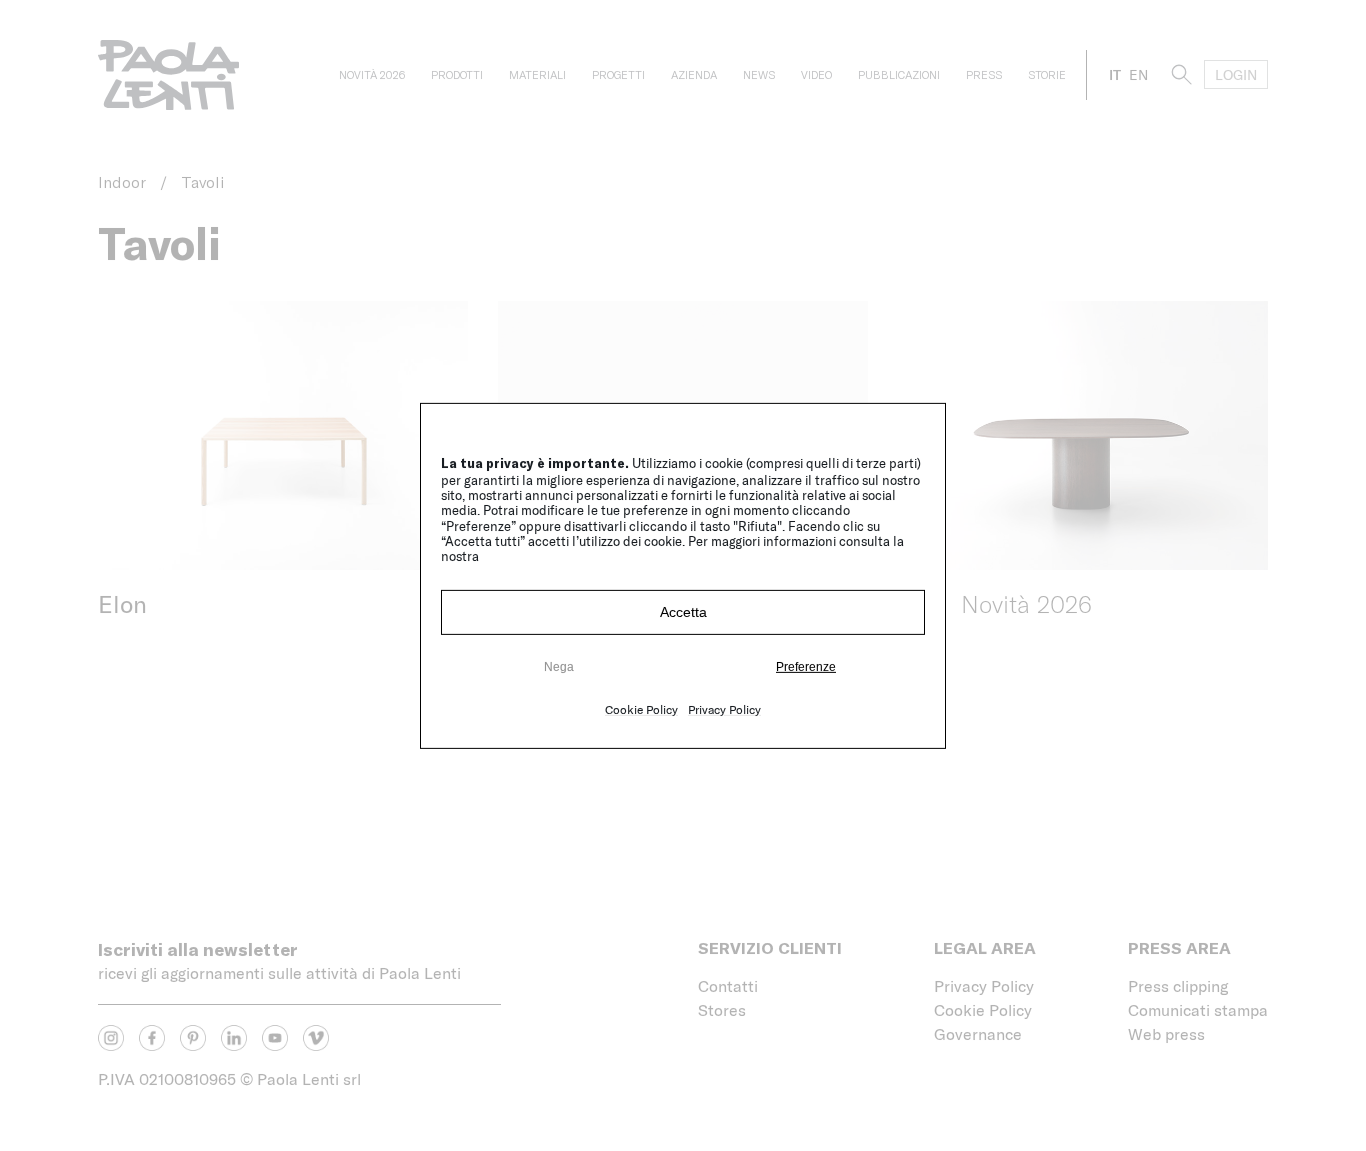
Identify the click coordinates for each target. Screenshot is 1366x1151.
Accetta (683, 612)
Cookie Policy (641, 709)
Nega (559, 667)
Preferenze (806, 667)
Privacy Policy (724, 709)
